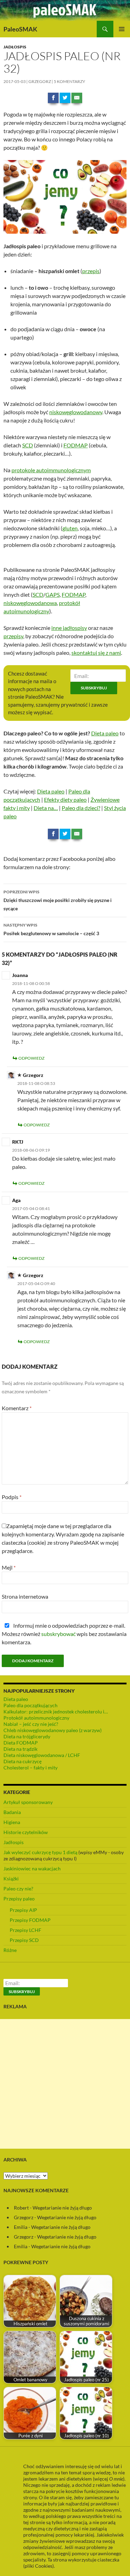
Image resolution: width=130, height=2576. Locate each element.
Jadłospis (15, 47)
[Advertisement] (65, 2084)
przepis (91, 271)
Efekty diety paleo (65, 799)
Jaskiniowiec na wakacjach (32, 1868)
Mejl (9, 1567)
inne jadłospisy (69, 628)
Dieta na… (46, 808)
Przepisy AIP (23, 1910)
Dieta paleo (105, 733)
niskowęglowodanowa (30, 603)
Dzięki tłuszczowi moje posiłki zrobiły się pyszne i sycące (58, 900)
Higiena (12, 1822)
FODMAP (76, 445)
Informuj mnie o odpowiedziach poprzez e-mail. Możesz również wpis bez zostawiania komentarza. (64, 1634)
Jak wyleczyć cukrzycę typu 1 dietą (40, 1852)
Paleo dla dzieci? (81, 808)
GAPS (53, 594)
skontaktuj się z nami (96, 653)
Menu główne (122, 29)
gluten (70, 528)
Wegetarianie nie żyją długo (62, 2208)
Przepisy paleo (19, 1899)
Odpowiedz (31, 1058)
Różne (10, 1950)
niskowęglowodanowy (76, 412)
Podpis (12, 1497)
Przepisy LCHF (25, 1930)
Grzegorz (40, 81)
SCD (28, 445)
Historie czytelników (26, 1832)
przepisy (13, 636)
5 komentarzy (70, 81)
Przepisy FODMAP (30, 1920)
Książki (11, 1878)
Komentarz (17, 1408)
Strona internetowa (25, 1596)
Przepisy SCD (24, 1940)
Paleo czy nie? (18, 1889)
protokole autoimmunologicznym (51, 470)
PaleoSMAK (20, 29)
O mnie (116, 2479)
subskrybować (58, 1634)
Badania (12, 1812)
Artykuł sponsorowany (28, 1802)
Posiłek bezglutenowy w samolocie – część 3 (51, 929)
